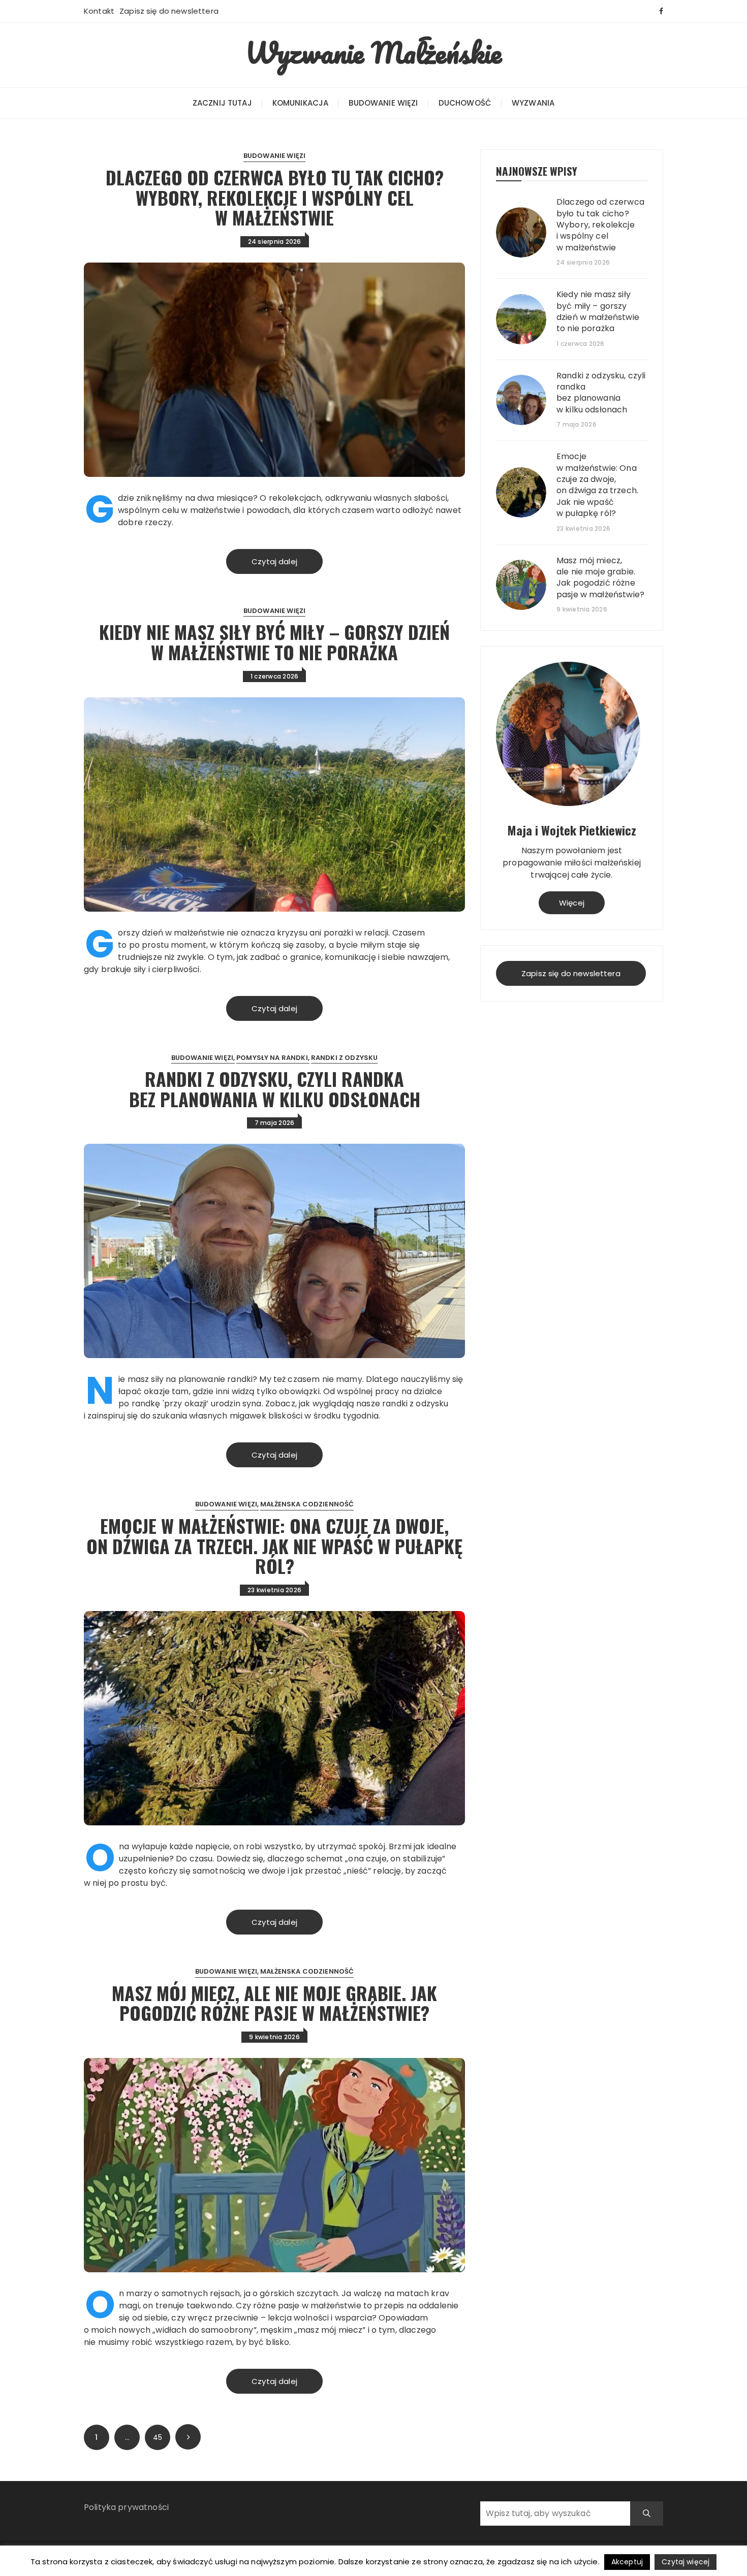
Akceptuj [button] (627, 2562)
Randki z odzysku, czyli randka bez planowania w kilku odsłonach (275, 1089)
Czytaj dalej (274, 561)
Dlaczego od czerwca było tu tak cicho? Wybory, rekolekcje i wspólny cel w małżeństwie (275, 197)
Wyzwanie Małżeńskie (373, 52)
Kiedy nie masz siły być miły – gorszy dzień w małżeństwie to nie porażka (274, 642)
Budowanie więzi (383, 103)
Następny (188, 2437)
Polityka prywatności (126, 2507)
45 (158, 2437)
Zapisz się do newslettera (169, 11)
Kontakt (99, 11)
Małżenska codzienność (307, 1504)
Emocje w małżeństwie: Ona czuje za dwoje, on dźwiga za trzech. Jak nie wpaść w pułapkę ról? (274, 1545)
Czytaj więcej (686, 2562)
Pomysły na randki (272, 1058)
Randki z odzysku (344, 1058)
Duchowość (465, 103)
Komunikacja (301, 103)
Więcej (572, 903)
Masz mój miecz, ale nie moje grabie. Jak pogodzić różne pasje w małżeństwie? (274, 2003)
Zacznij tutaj (222, 103)
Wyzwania (533, 103)
